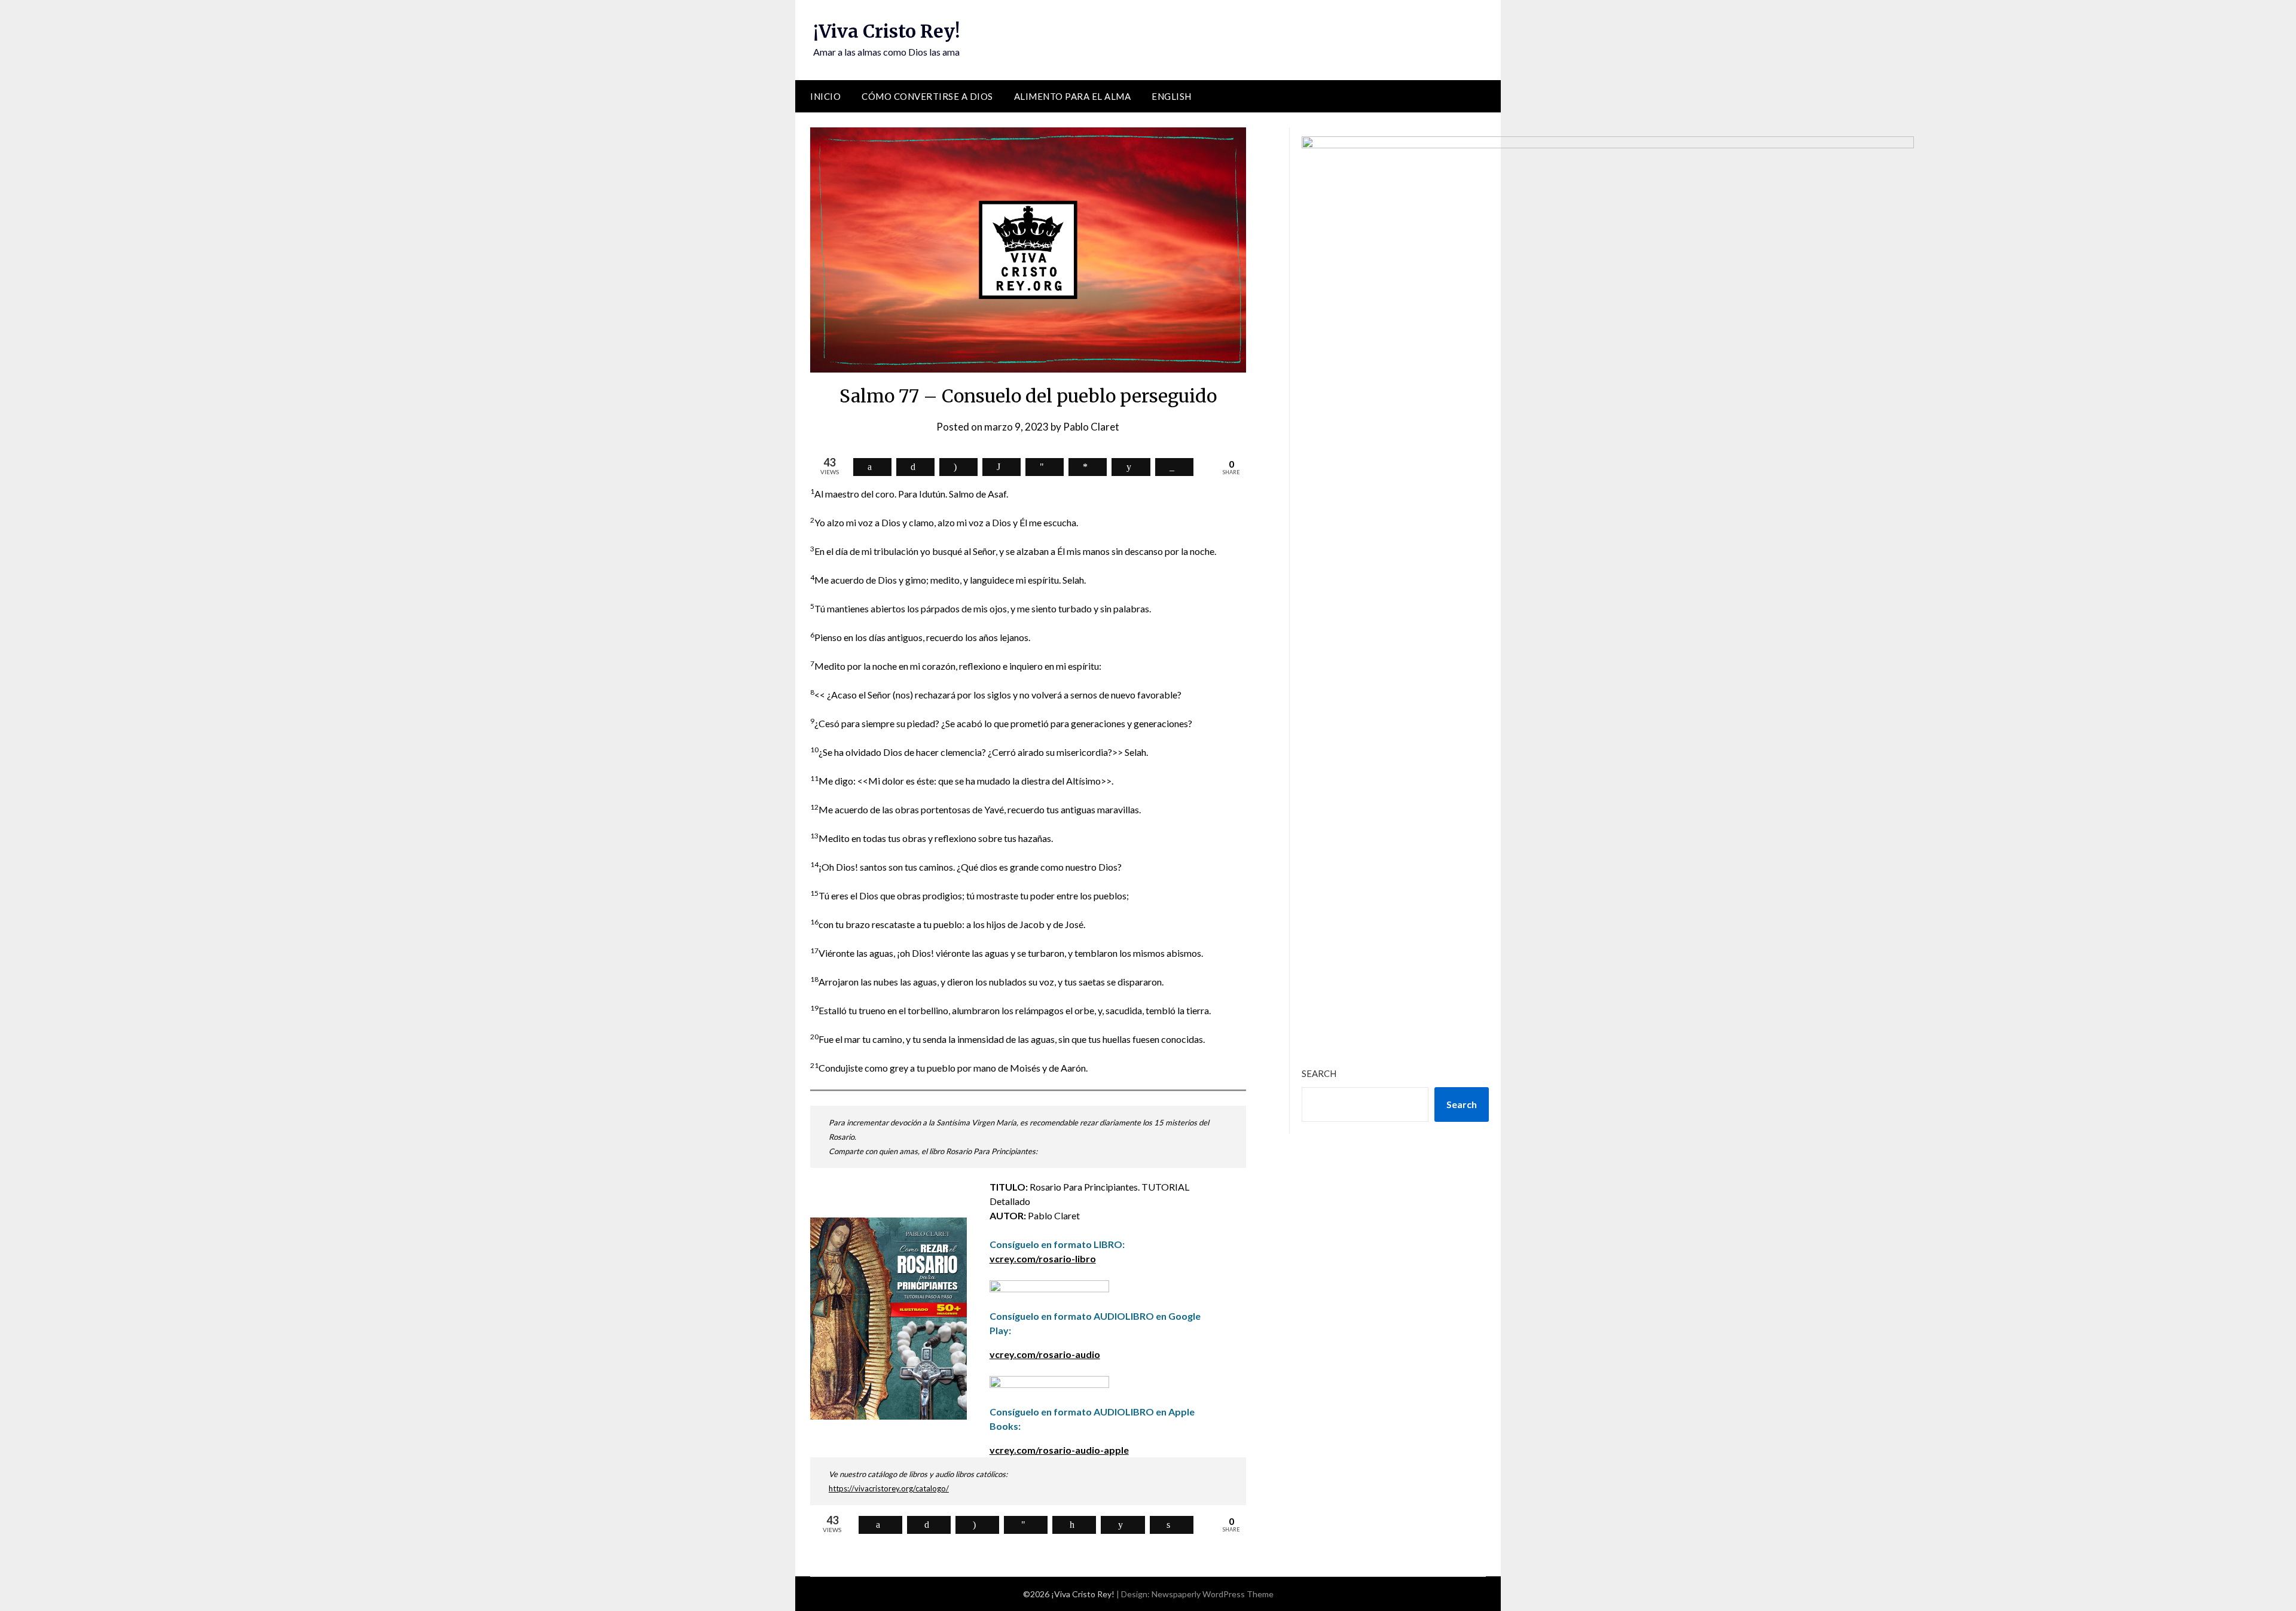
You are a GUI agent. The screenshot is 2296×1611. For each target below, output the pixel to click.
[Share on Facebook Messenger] (1088, 467)
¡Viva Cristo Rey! (886, 31)
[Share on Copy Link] (1174, 467)
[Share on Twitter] (915, 467)
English (1172, 96)
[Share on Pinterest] (1074, 1525)
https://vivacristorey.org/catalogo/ (889, 1488)
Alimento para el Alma (1073, 96)
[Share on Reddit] (1131, 467)
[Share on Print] (1172, 1525)
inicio (825, 96)
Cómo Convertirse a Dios (927, 96)
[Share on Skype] (958, 467)
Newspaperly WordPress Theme (1213, 1594)
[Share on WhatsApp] (1002, 467)
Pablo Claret (1091, 427)
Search (1319, 1073)
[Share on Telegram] (1045, 467)
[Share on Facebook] (872, 467)
